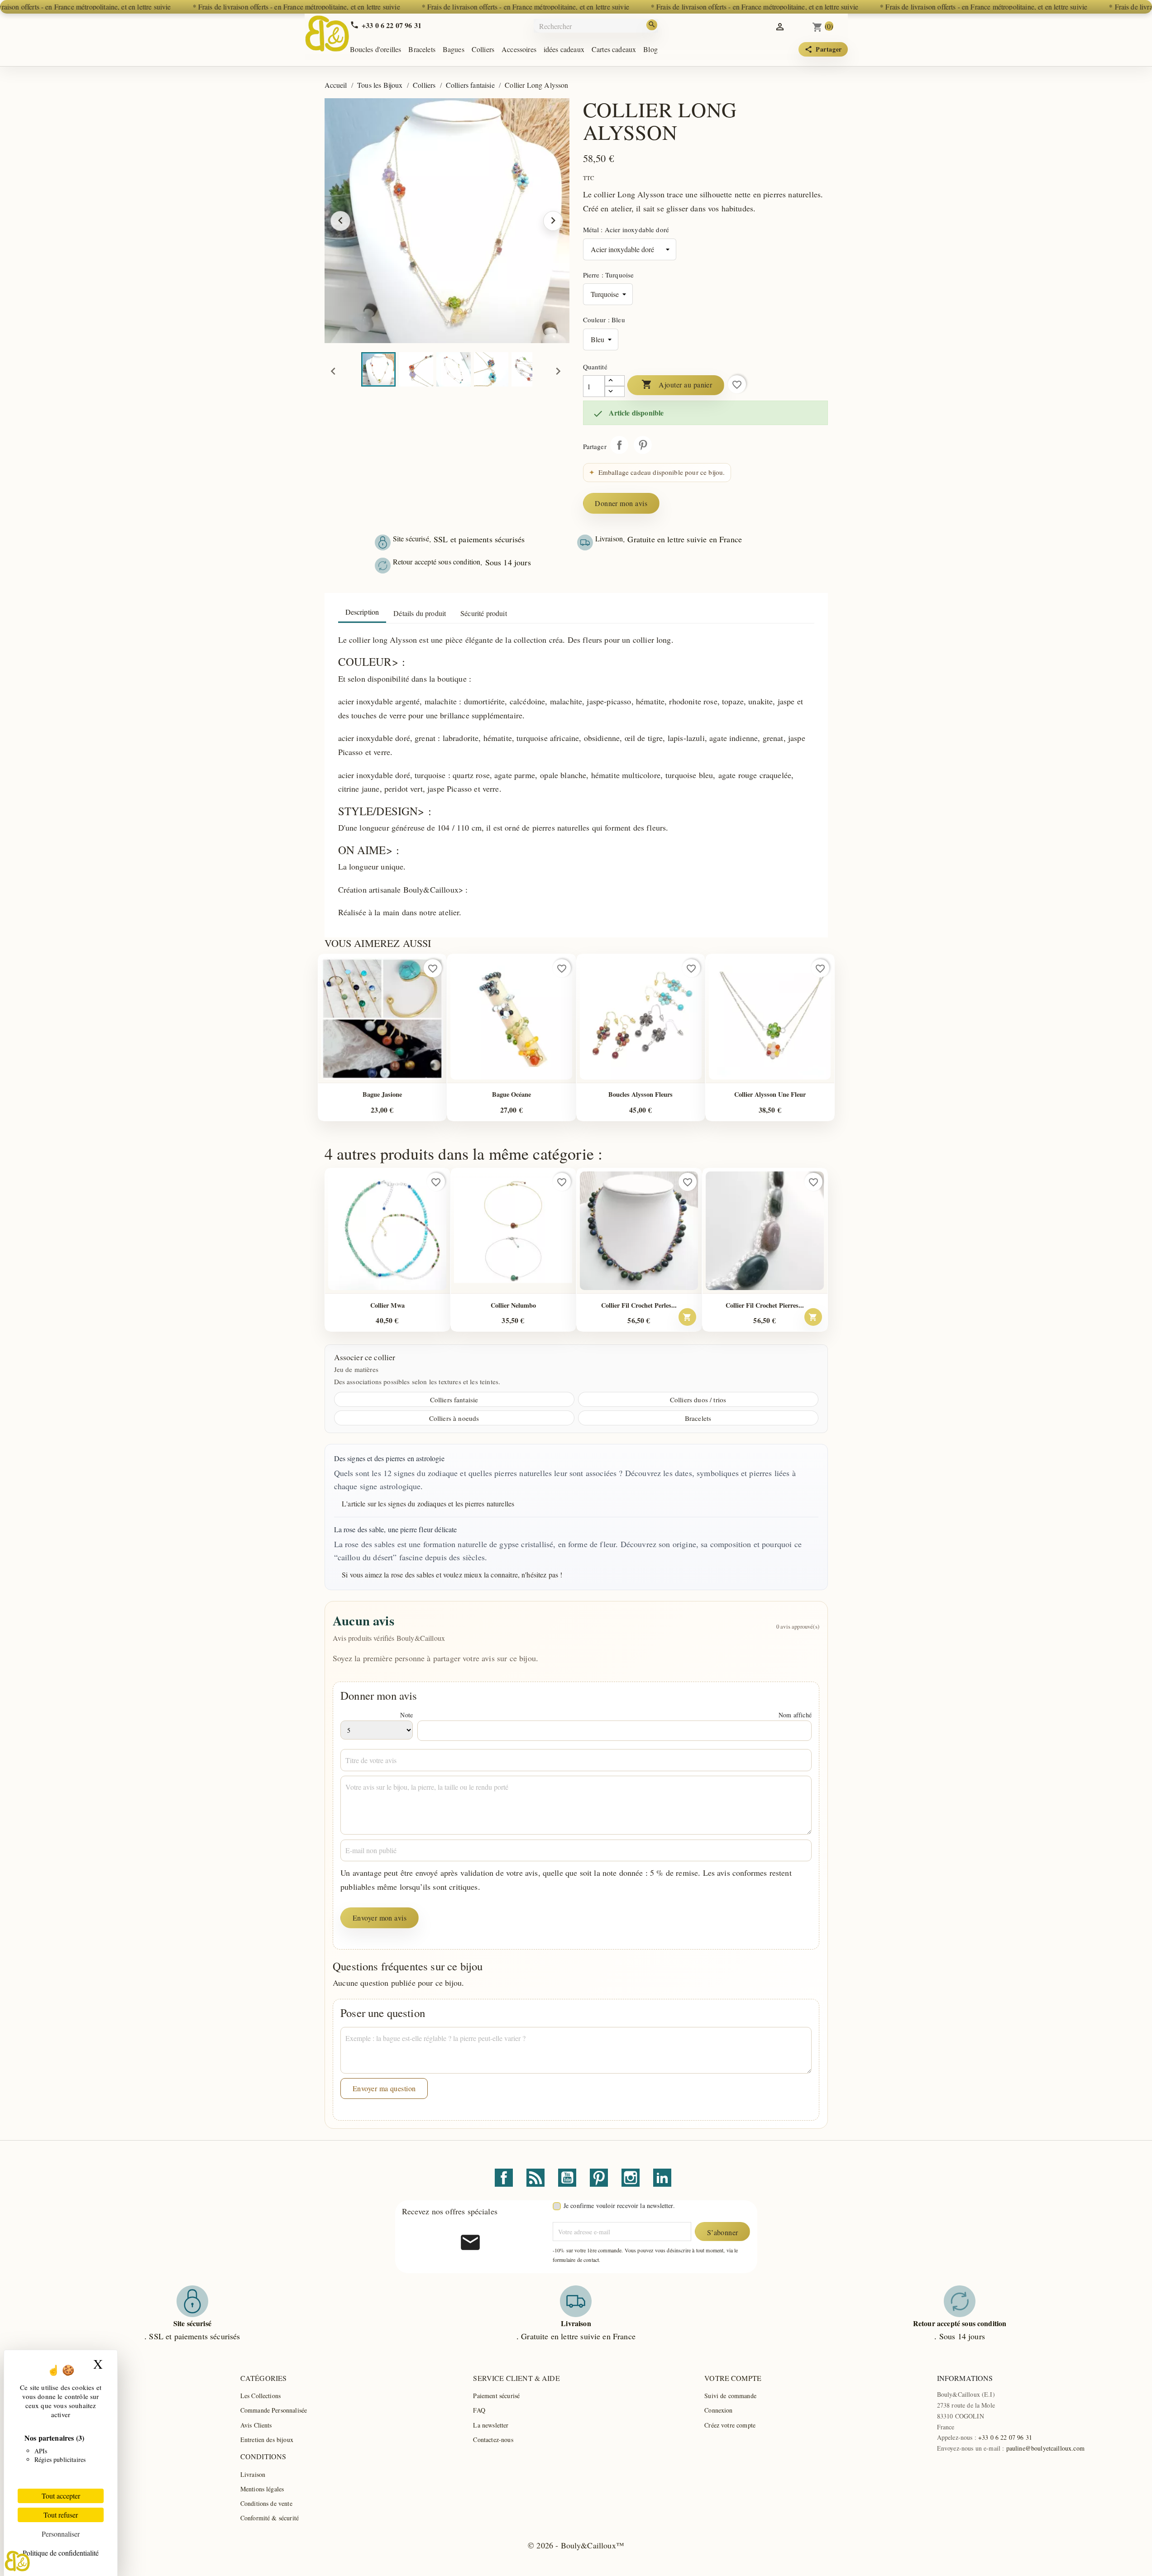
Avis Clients (256, 2425)
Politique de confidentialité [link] (61, 2553)
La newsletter (491, 2425)
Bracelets (422, 49)
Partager (619, 445)
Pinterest (643, 445)
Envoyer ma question (384, 2088)
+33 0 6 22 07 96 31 (1005, 2437)
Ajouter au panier (677, 384)
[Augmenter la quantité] (615, 381)
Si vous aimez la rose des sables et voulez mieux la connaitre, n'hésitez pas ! (452, 1575)
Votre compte (733, 2378)
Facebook (504, 2178)
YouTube (567, 2178)
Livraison (253, 2474)
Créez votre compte (730, 2425)
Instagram (631, 2178)
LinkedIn (662, 2178)
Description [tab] (362, 612)
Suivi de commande (730, 2396)
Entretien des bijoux (267, 2440)
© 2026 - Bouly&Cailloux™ (576, 2545)
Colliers (483, 49)
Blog (650, 49)
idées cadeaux (564, 49)
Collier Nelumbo (513, 1305)
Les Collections (261, 2396)
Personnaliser (61, 2534)
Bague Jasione (382, 1094)
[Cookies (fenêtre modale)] (17, 2561)
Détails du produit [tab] (420, 613)
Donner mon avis (621, 503)
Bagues (454, 49)
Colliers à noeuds (454, 1418)
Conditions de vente (266, 2503)
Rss (535, 2178)
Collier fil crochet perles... (639, 1305)
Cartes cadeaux (614, 49)
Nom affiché (795, 1715)
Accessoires (519, 49)
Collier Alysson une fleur (770, 1094)
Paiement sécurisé (496, 2396)
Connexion (718, 2410)
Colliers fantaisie (454, 1400)
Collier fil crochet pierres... (765, 1305)
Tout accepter (61, 2496)
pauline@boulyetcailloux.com (1045, 2448)
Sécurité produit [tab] (484, 613)
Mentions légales (262, 2489)
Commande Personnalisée (274, 2410)
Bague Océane (511, 1094)
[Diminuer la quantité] (615, 392)
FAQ (479, 2410)
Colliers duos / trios (698, 1400)
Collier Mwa (387, 1305)
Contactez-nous (493, 2440)
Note (406, 1715)
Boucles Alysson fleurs (641, 1094)
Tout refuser (61, 2515)
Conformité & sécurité (270, 2518)
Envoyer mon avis (380, 1918)
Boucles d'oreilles (376, 49)
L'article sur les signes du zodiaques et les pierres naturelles (428, 1503)
